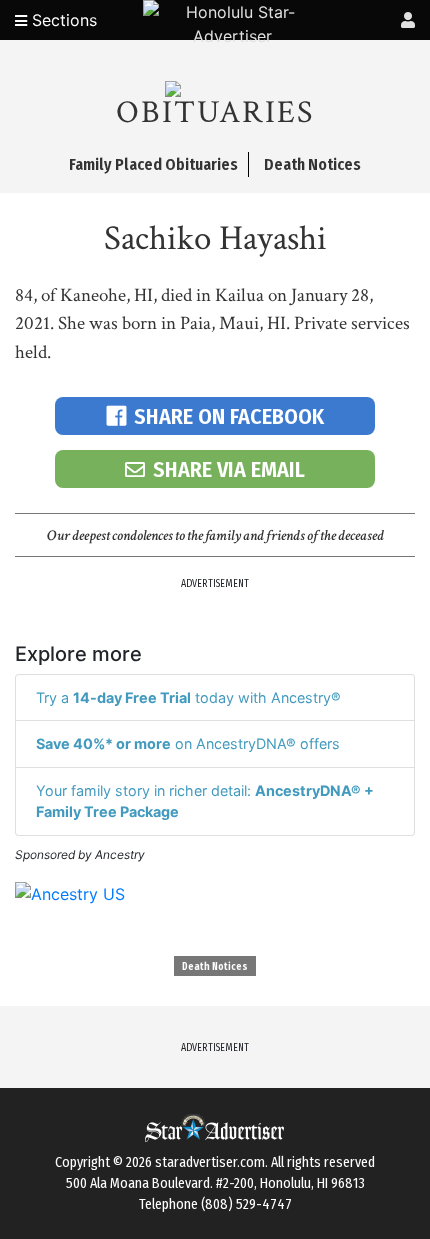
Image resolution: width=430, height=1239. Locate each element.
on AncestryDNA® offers (188, 743)
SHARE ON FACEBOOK (229, 416)
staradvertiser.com (210, 1162)
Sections (62, 20)
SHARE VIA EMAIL (229, 469)
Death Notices (215, 967)
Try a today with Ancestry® (188, 697)
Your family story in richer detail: (205, 801)
